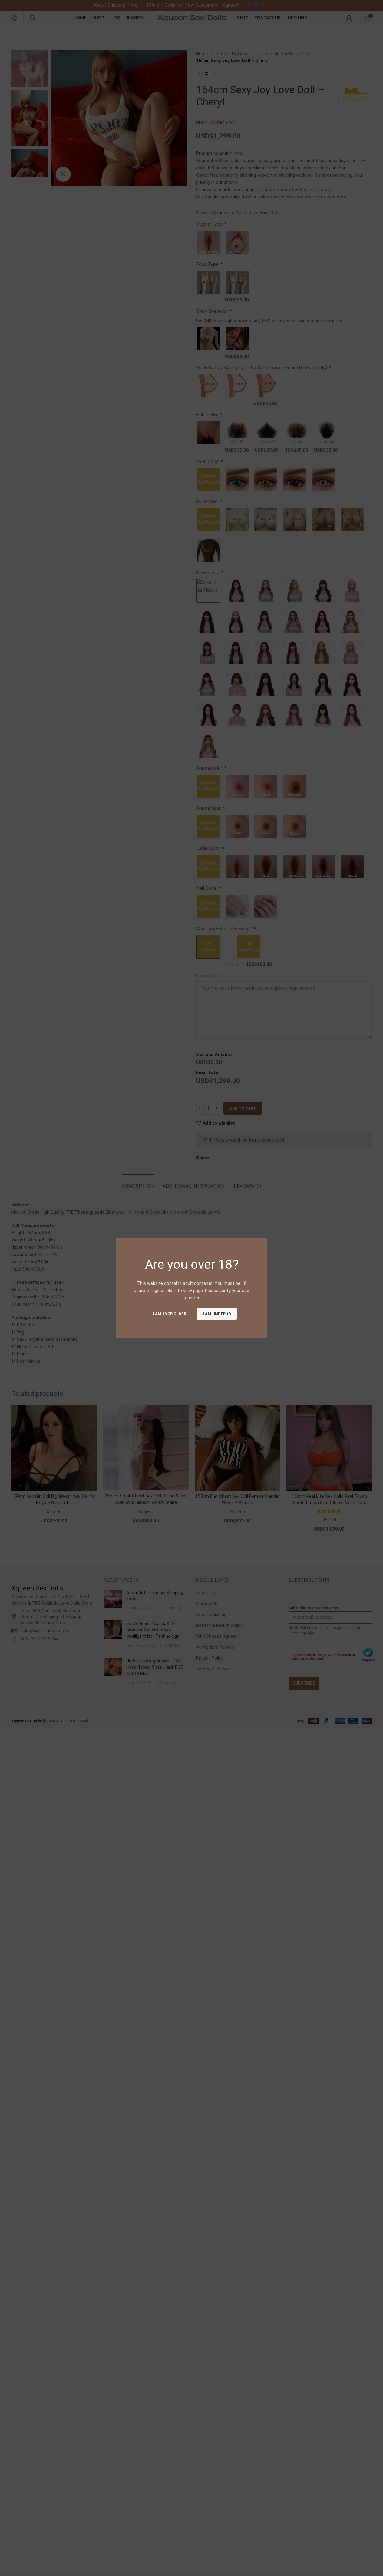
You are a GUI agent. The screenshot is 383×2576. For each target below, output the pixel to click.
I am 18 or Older (169, 1314)
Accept (360, 2565)
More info (328, 2565)
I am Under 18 (216, 1314)
